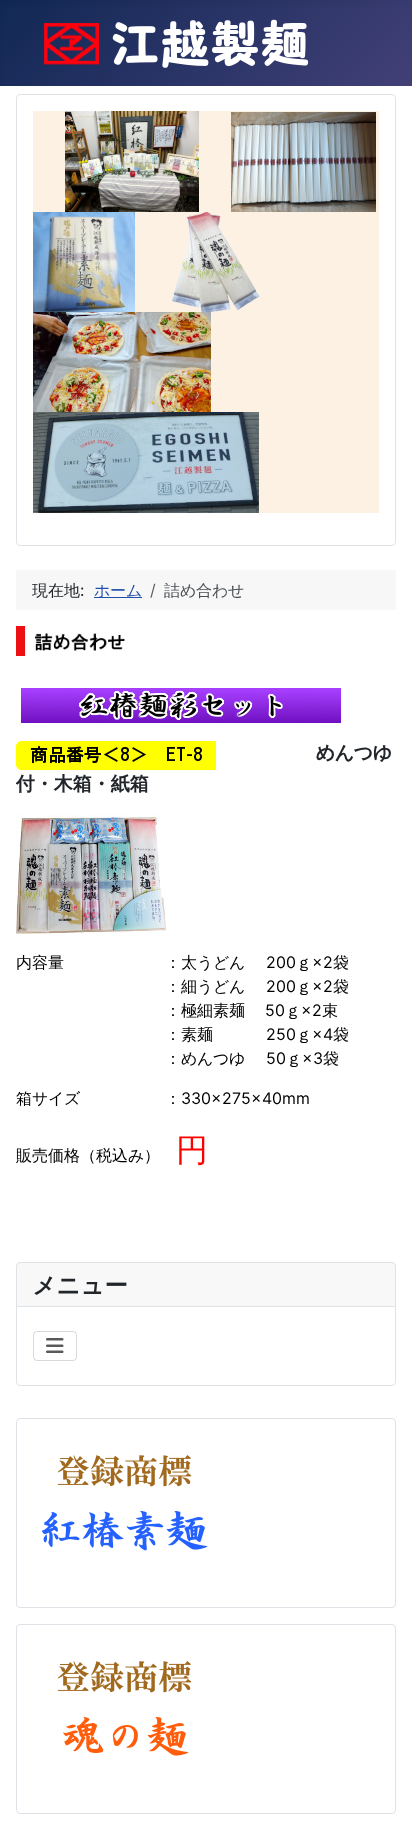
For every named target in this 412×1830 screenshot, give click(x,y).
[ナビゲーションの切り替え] (55, 1346)
